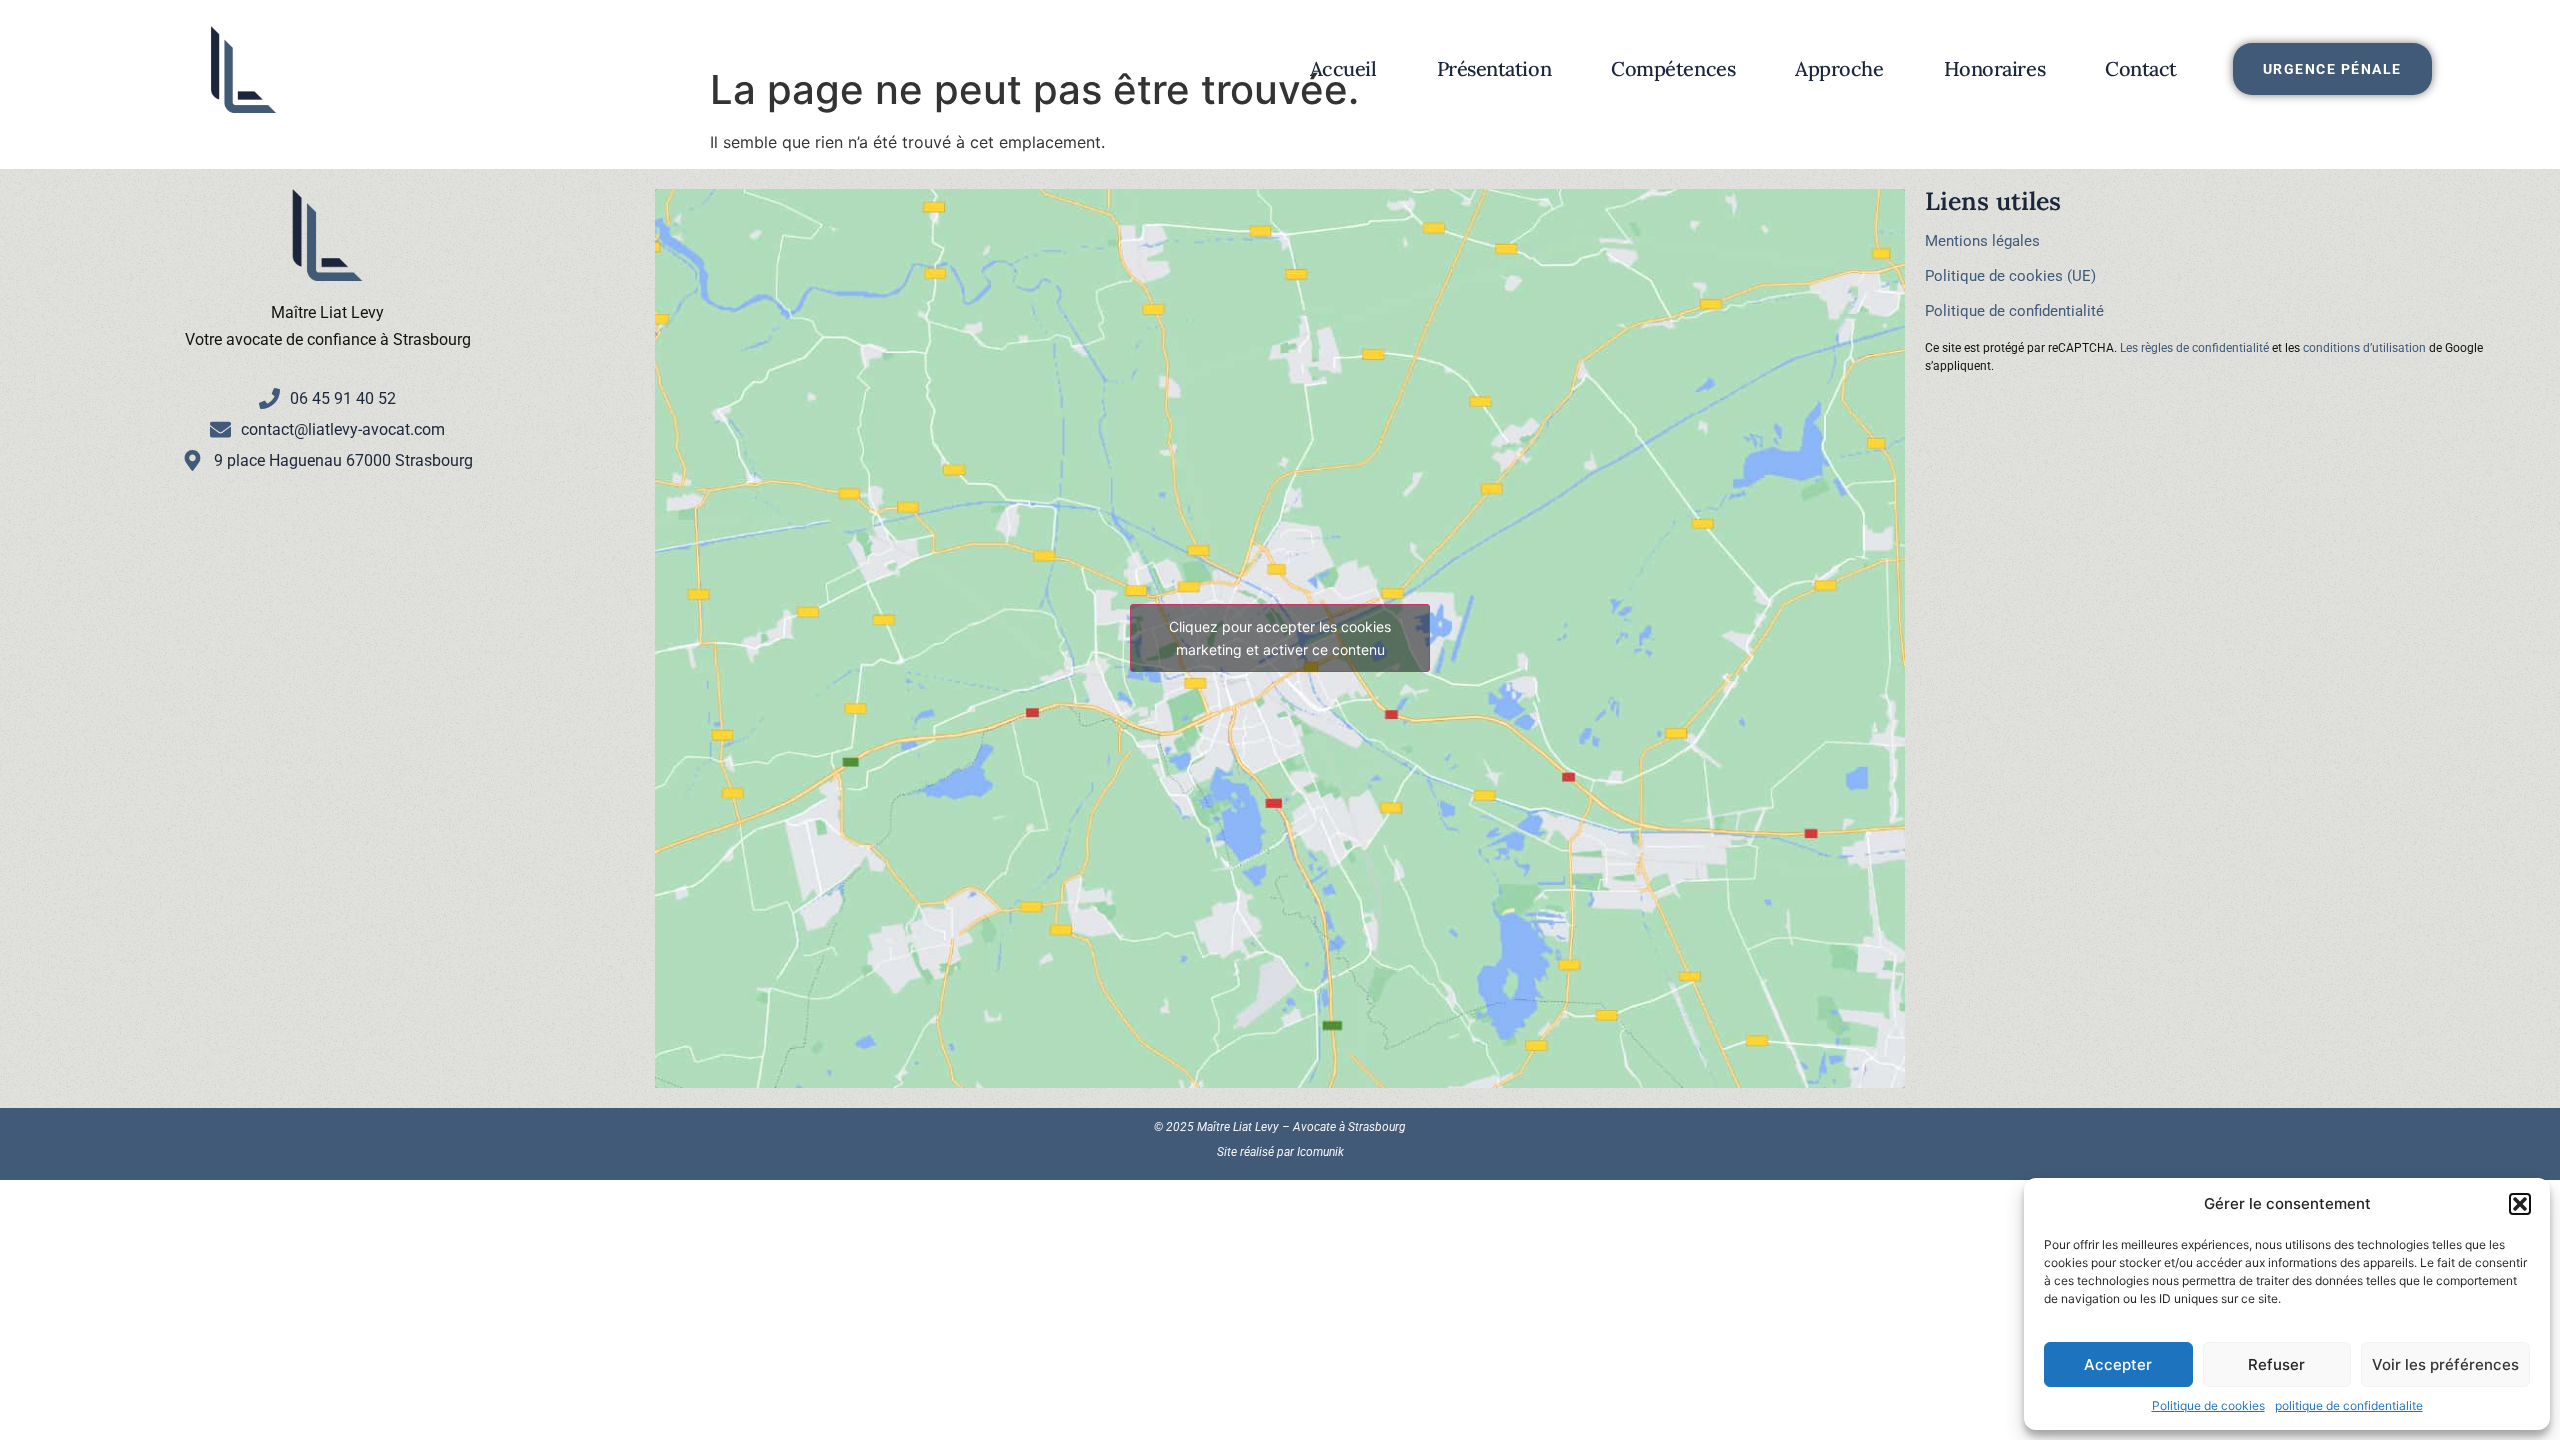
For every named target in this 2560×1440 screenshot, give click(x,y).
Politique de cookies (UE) (2010, 276)
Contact (2141, 68)
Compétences (1673, 68)
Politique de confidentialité (2014, 311)
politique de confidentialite (2349, 1405)
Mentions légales (1982, 241)
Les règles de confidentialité (2194, 348)
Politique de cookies (2208, 1405)
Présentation (1494, 68)
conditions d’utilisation (2364, 348)
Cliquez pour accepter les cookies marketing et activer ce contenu (1280, 638)
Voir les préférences (2445, 1364)
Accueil (1343, 68)
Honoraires (1995, 68)
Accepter (2118, 1364)
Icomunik (1320, 1152)
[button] (2520, 1204)
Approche (1839, 68)
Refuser (2276, 1364)
